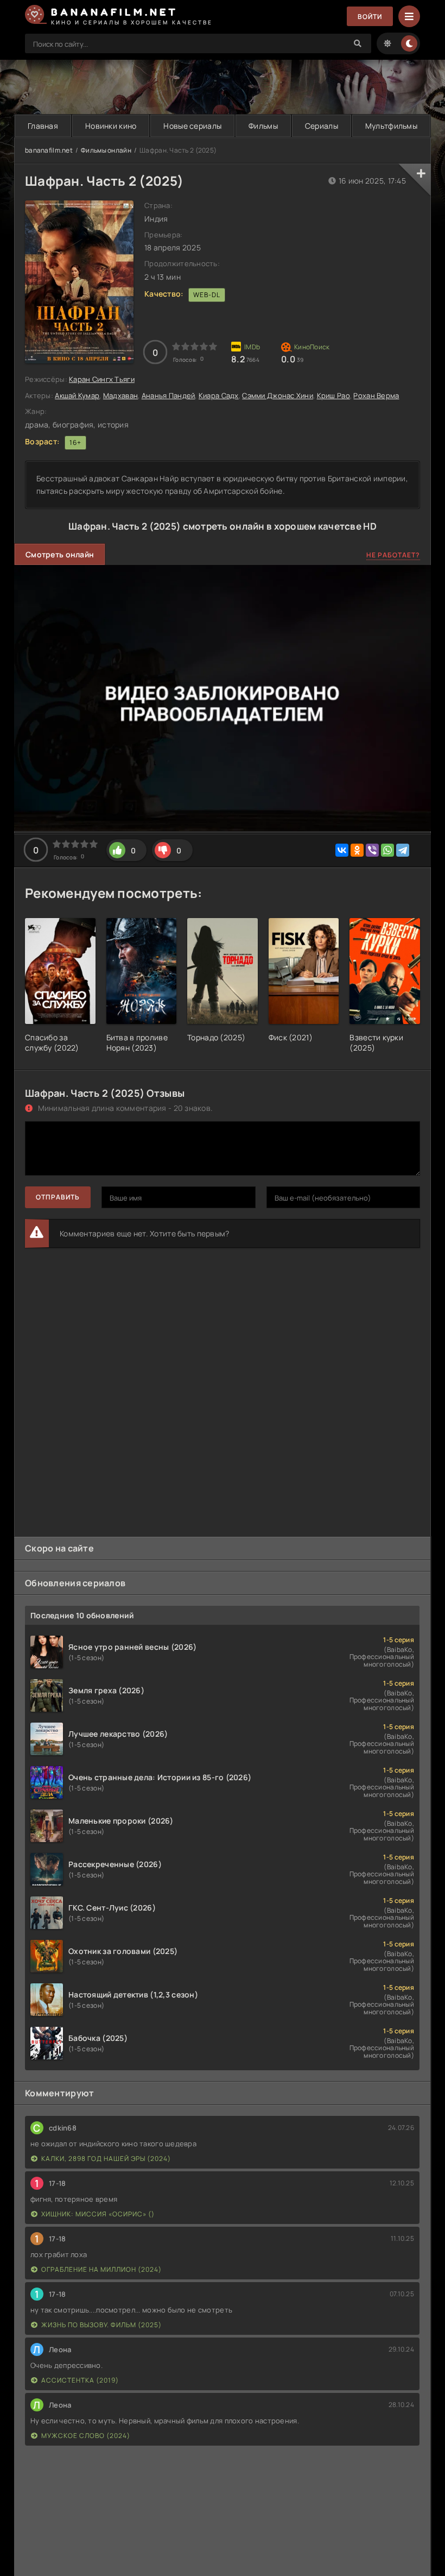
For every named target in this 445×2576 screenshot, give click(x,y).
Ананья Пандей (169, 395)
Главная (43, 126)
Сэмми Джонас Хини (278, 395)
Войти (370, 17)
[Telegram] (403, 850)
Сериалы (322, 126)
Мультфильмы (391, 126)
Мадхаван (120, 395)
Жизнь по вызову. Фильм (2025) (101, 2325)
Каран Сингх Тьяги (102, 379)
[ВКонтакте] (342, 850)
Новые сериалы (192, 126)
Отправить (58, 1197)
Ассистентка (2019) (80, 2380)
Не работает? (393, 555)
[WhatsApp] (387, 850)
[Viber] (372, 850)
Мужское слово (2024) (86, 2436)
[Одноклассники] (357, 850)
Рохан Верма (376, 395)
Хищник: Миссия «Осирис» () (98, 2214)
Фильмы (263, 126)
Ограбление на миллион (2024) (101, 2269)
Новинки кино (111, 126)
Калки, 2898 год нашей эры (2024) (106, 2159)
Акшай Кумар (77, 395)
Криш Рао (333, 395)
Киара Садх (219, 395)
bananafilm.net (49, 150)
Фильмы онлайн (106, 150)
